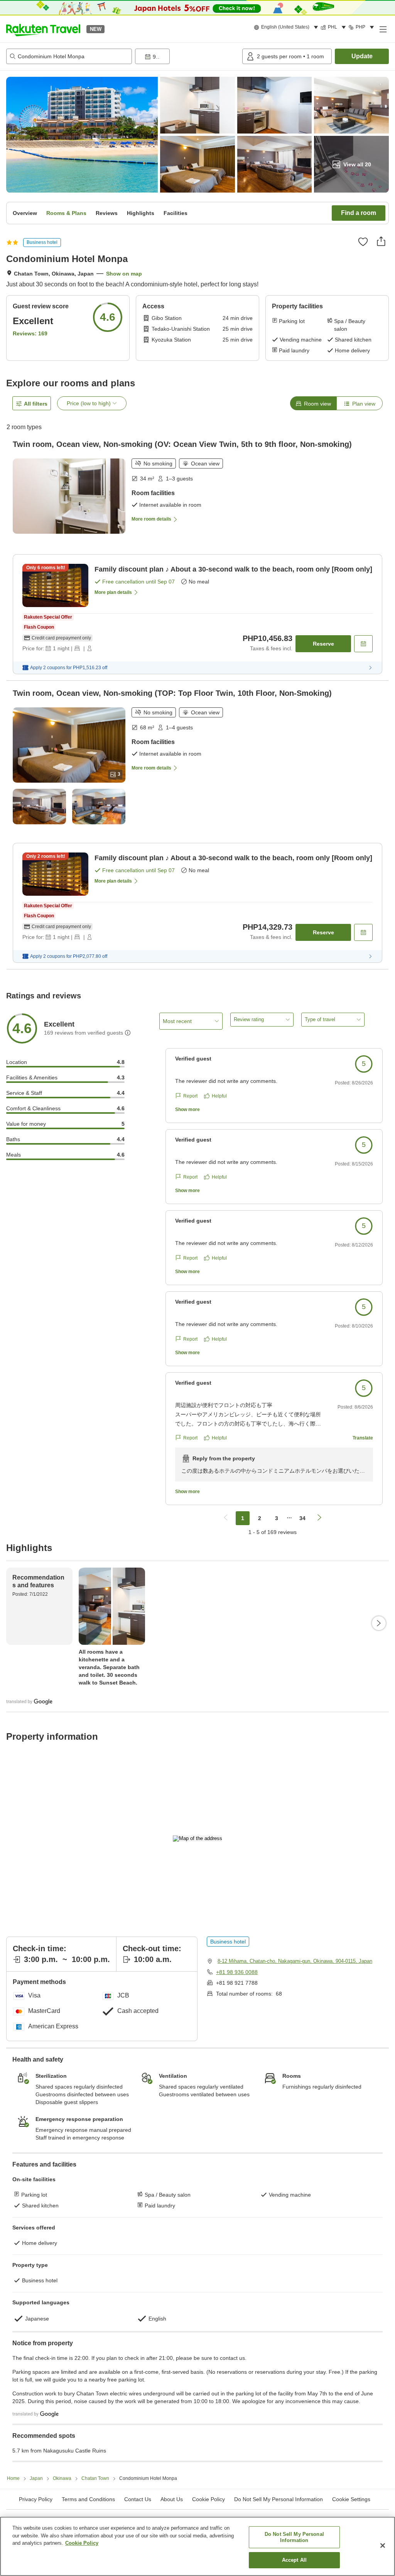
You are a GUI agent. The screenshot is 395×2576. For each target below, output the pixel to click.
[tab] (313, 403)
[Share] (381, 241)
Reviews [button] (107, 213)
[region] (197, 2546)
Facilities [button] (176, 213)
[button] (43, 29)
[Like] (363, 242)
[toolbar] (187, 56)
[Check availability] (363, 644)
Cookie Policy (82, 2543)
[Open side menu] (383, 29)
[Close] (383, 2546)
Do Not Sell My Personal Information (294, 2537)
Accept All (294, 2560)
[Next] (379, 1623)
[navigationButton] (226, 1518)
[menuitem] (287, 27)
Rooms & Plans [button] (66, 213)
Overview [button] (25, 213)
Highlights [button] (141, 213)
